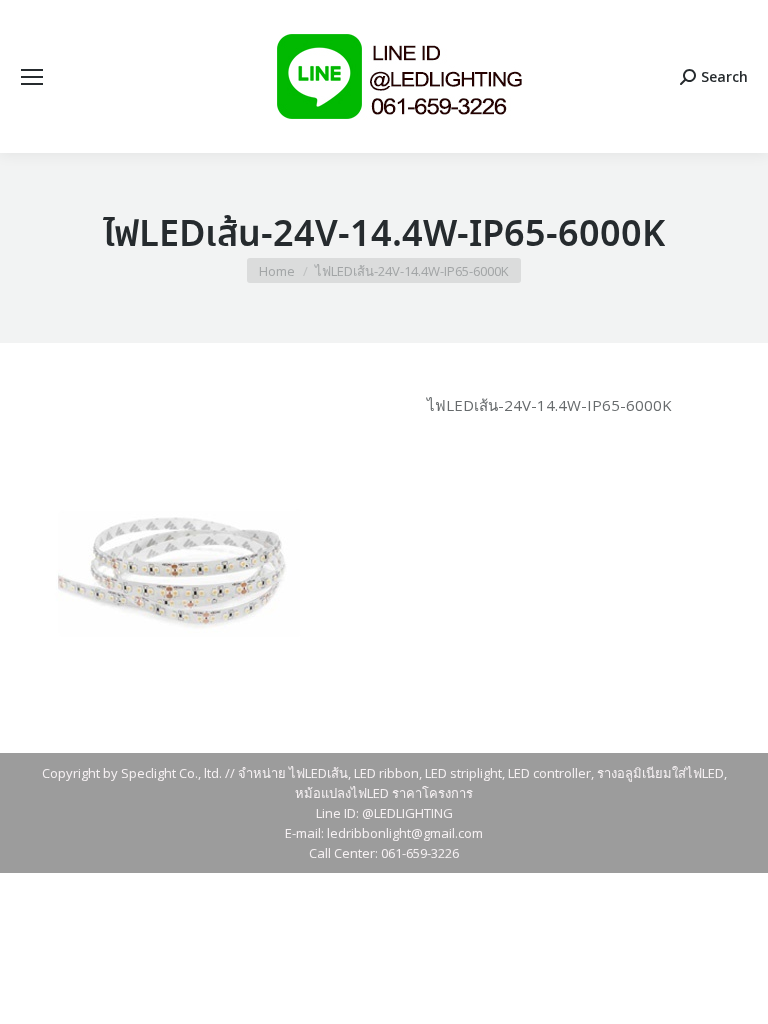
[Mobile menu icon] (32, 77)
